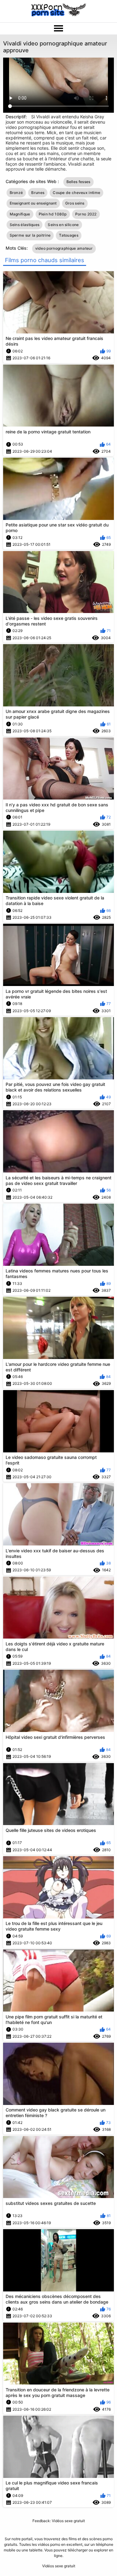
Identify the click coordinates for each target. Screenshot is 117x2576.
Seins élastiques (25, 225)
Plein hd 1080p (53, 214)
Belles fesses (78, 182)
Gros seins (75, 203)
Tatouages (69, 235)
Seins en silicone (63, 225)
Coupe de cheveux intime (76, 193)
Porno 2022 (86, 214)
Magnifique (20, 214)
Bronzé (16, 193)
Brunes (38, 193)
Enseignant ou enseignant (33, 203)
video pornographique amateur (64, 248)
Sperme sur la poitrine (30, 235)
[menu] (58, 29)
